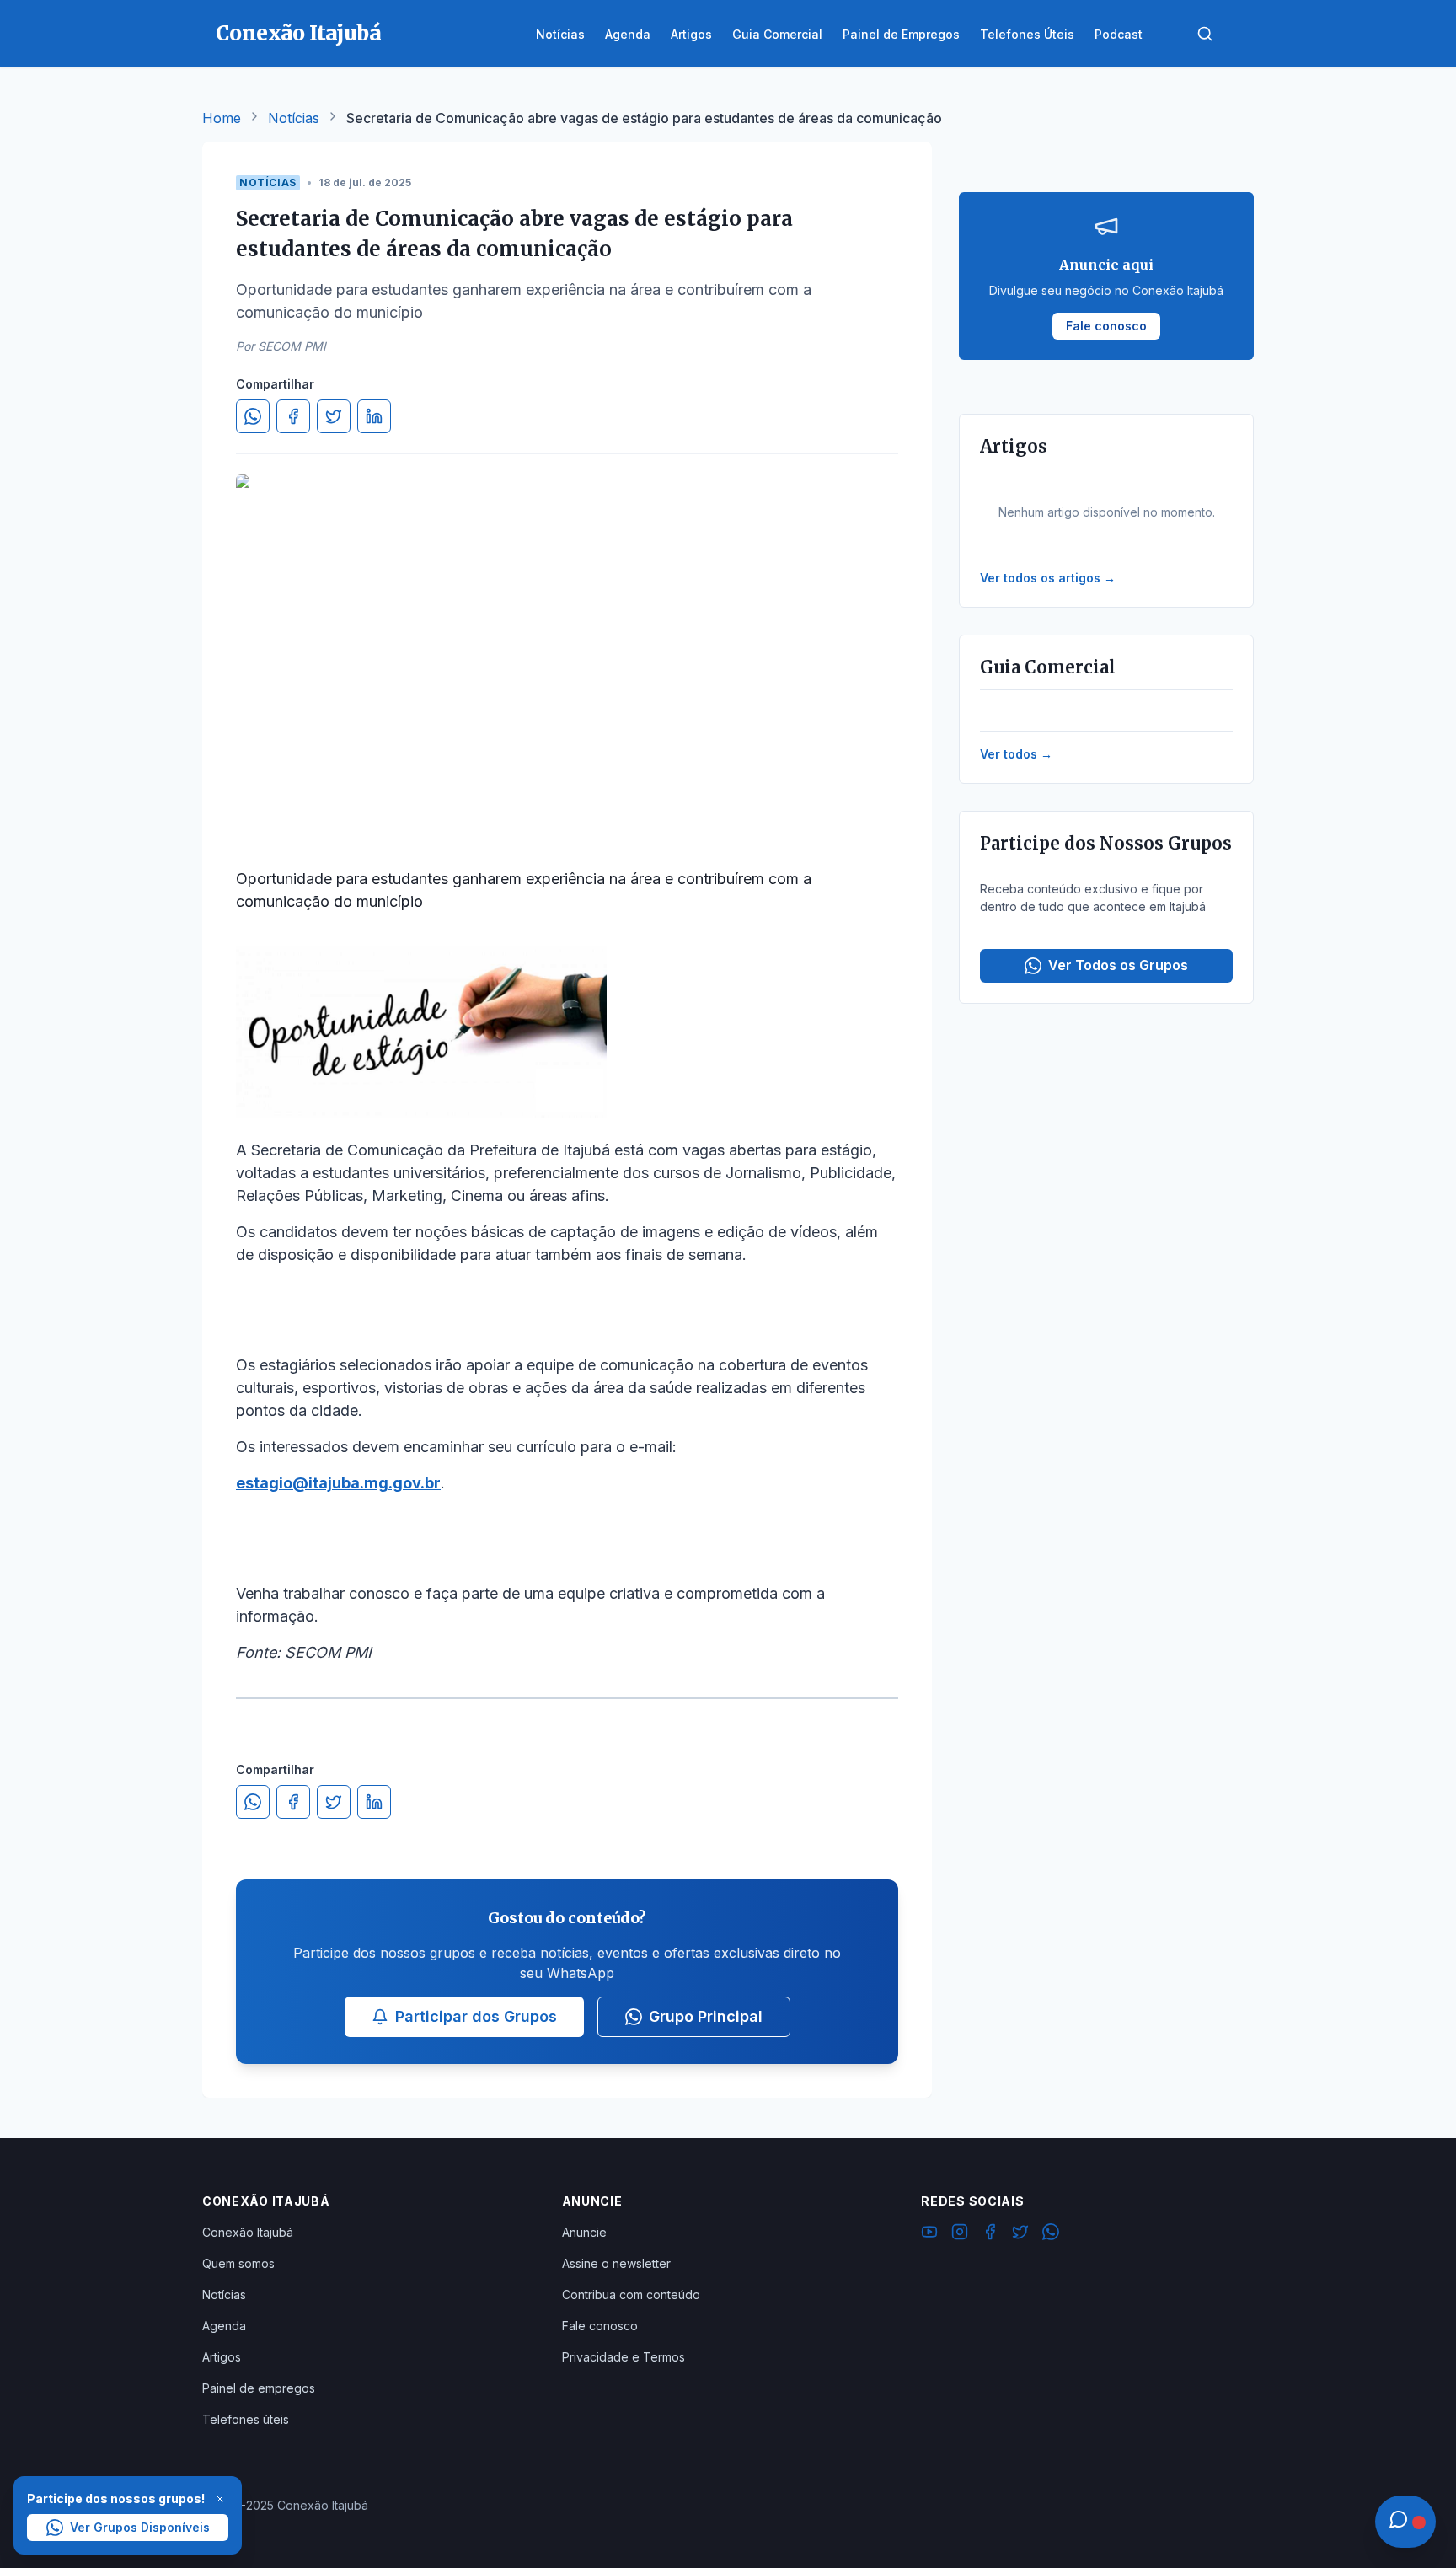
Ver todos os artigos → (1048, 578)
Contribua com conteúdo (631, 2295)
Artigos (222, 2357)
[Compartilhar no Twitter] (334, 416)
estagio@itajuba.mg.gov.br (338, 1483)
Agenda (224, 2326)
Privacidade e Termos (624, 2357)
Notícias (294, 118)
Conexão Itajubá (248, 2232)
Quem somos (238, 2263)
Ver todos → (1016, 754)
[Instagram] (960, 2234)
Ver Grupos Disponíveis (140, 2527)
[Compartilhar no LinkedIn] (374, 416)
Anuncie (584, 2232)
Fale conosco (600, 2326)
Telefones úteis (246, 2419)
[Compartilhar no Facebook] (293, 416)
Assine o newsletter (616, 2263)
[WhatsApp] (1051, 2234)
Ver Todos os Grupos (1118, 965)
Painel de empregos (259, 2388)
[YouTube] (929, 2234)
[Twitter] (1020, 2234)
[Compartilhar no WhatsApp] (253, 416)
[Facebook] (990, 2234)
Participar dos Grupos (476, 2016)
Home (222, 118)
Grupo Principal (706, 2016)
